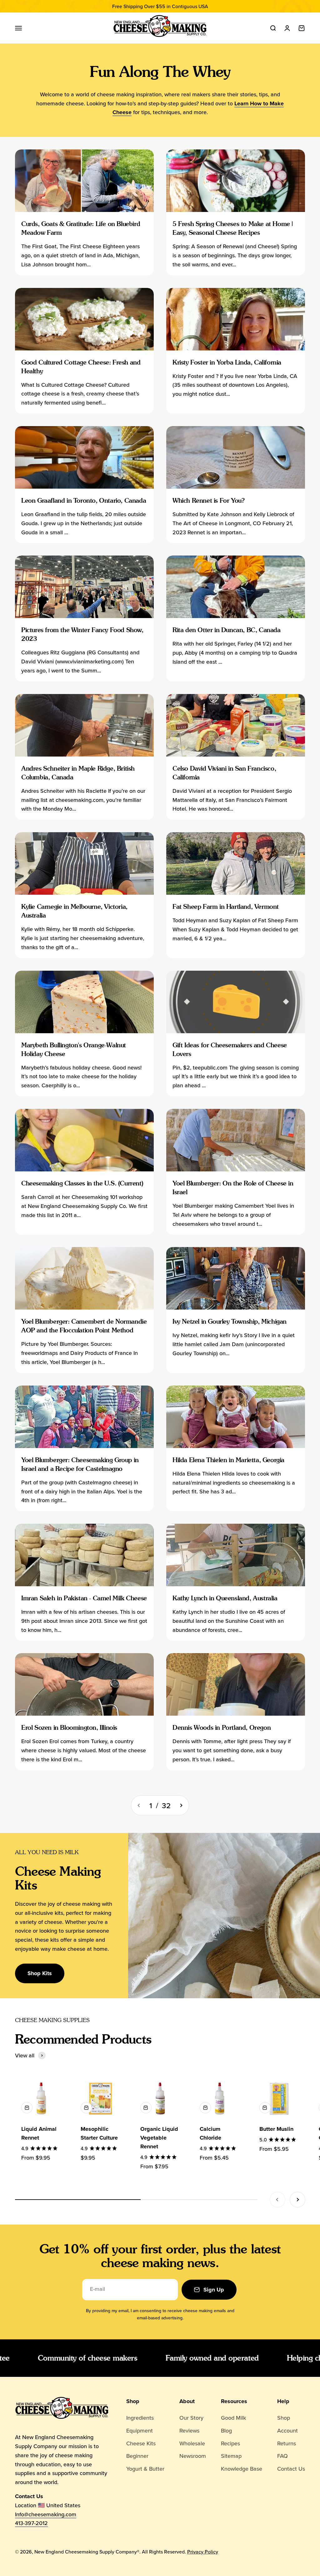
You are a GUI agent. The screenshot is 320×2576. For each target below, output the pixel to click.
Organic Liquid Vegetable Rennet (159, 2138)
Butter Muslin (276, 2129)
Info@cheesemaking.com (46, 2514)
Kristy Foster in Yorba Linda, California (227, 362)
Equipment (140, 2430)
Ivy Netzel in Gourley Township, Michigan (230, 1321)
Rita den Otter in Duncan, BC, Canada (227, 630)
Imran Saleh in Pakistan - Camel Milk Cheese (84, 1598)
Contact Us (291, 2469)
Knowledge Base (242, 2469)
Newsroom (193, 2456)
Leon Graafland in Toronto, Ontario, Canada (84, 501)
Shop (133, 2401)
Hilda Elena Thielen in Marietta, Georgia (228, 1460)
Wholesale (192, 2443)
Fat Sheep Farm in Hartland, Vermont (226, 907)
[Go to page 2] (181, 1805)
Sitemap (231, 2456)
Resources (234, 2401)
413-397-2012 (31, 2523)
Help (283, 2401)
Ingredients (140, 2418)
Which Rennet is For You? (208, 501)
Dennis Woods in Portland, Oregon (222, 1728)
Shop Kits (40, 1973)
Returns (287, 2443)
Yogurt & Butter (145, 2469)
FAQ (282, 2456)
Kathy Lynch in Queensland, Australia (225, 1598)
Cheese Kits (141, 2443)
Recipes (230, 2443)
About (187, 2401)
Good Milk (233, 2418)
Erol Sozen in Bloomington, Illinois (69, 1728)
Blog (226, 2430)
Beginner (137, 2456)
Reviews (189, 2430)
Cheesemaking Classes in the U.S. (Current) (82, 1183)
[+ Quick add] (27, 2108)
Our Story (191, 2418)
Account (287, 2430)
